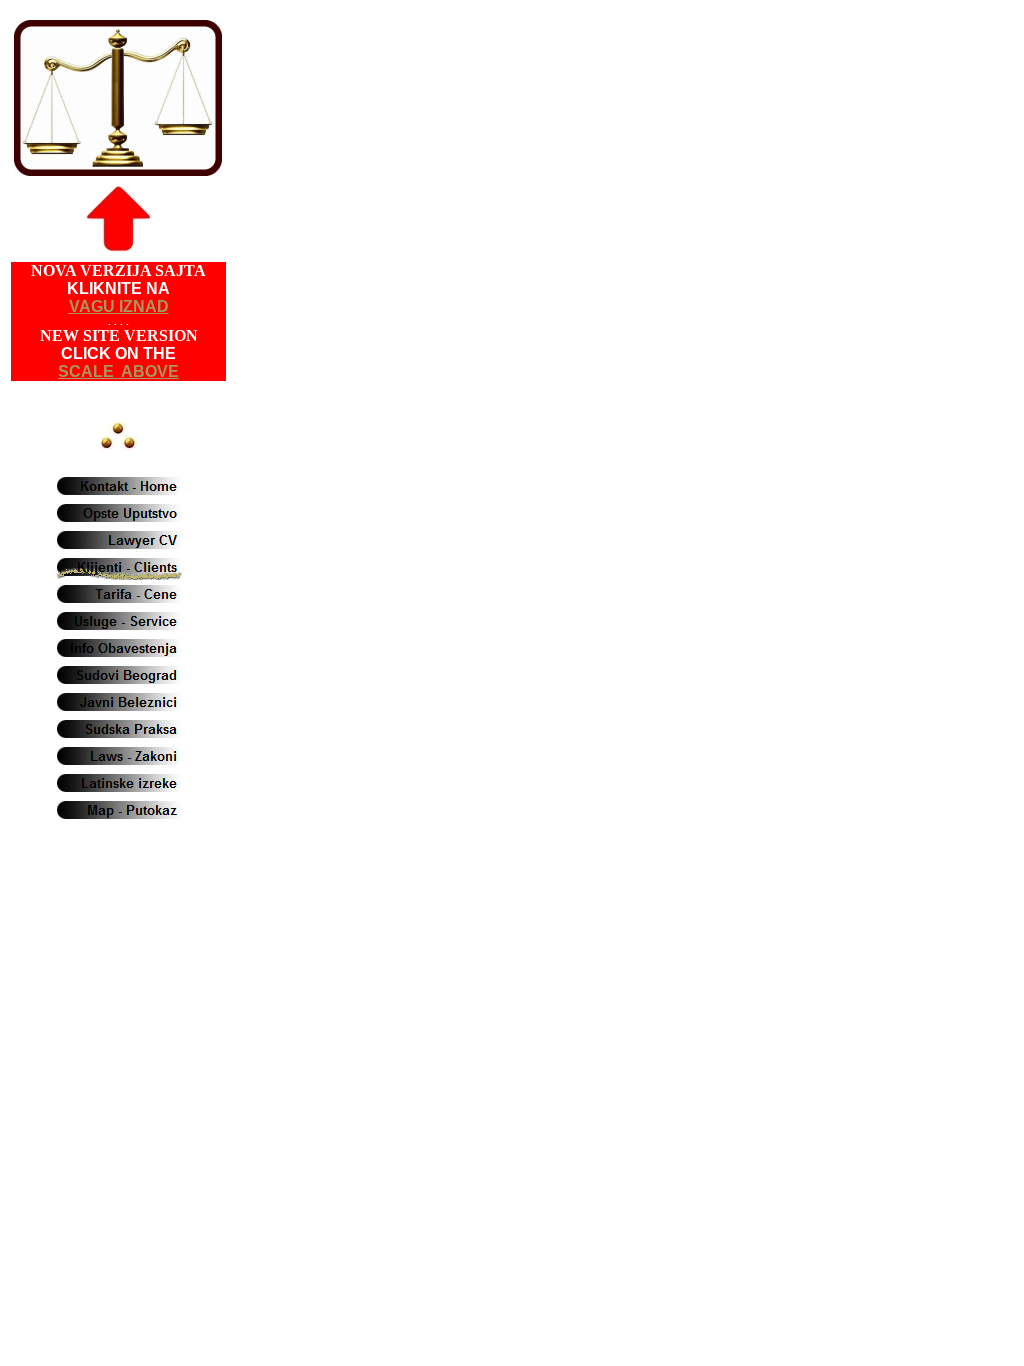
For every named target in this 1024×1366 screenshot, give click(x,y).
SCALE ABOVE (118, 371)
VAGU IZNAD (119, 306)
